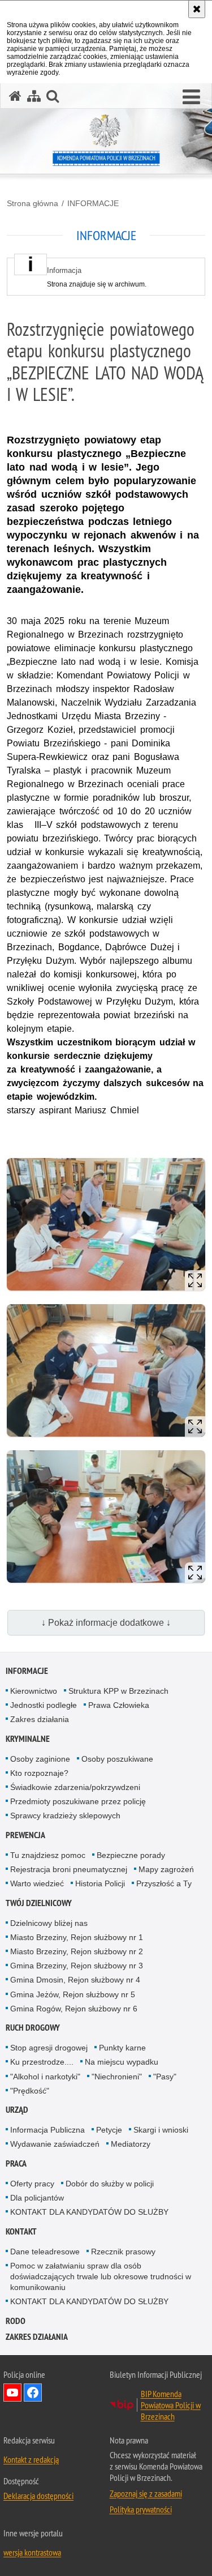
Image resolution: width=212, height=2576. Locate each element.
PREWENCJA (25, 1835)
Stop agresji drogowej (49, 2048)
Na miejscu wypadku (122, 2062)
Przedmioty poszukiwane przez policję (78, 1801)
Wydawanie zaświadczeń (55, 2144)
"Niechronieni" (117, 2077)
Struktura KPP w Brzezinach (118, 1691)
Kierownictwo (34, 1691)
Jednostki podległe (44, 1705)
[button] (191, 97)
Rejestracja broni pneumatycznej (69, 1869)
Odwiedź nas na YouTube (12, 2393)
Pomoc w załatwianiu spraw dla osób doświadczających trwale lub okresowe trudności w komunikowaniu (101, 2276)
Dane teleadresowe (45, 2252)
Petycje (109, 2130)
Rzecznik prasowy (123, 2252)
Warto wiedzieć (37, 1883)
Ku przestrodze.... (42, 2062)
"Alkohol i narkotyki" (45, 2077)
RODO (16, 2321)
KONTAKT (21, 2231)
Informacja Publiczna (47, 2130)
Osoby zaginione (40, 1759)
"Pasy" (165, 2077)
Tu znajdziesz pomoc (48, 1855)
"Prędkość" (30, 2091)
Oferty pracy (32, 2184)
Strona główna (33, 203)
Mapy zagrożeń (166, 1869)
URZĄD (17, 2110)
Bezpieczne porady (131, 1855)
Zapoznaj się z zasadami (146, 2493)
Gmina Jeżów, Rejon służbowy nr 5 (73, 1994)
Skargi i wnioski (161, 2130)
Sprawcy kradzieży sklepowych (65, 1815)
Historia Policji (100, 1883)
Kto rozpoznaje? (39, 1773)
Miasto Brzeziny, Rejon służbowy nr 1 (77, 1937)
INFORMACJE (93, 203)
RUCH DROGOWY (33, 2028)
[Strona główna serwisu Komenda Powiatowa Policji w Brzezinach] (15, 96)
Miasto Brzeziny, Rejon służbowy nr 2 (77, 1951)
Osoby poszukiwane (117, 1759)
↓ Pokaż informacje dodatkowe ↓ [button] (106, 1623)
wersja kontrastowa (32, 2552)
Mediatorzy (131, 2144)
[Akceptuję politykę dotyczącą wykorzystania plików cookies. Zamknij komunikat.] (197, 9)
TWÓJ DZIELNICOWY (39, 1903)
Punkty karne (122, 2048)
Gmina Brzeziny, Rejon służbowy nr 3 (77, 1966)
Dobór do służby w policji (110, 2184)
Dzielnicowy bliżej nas (49, 1923)
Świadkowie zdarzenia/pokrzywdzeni (75, 1787)
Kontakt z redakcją (31, 2459)
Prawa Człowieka (119, 1705)
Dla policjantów (37, 2198)
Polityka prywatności (141, 2509)
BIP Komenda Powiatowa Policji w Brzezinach (171, 2405)
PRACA (16, 2163)
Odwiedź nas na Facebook (33, 2393)
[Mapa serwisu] (34, 96)
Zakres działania (40, 1719)
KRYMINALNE (28, 1739)
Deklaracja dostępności (38, 2496)
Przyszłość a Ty (164, 1883)
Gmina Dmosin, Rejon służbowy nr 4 (75, 1980)
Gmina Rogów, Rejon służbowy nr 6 (74, 2009)
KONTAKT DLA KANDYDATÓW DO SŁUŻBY (89, 2212)
